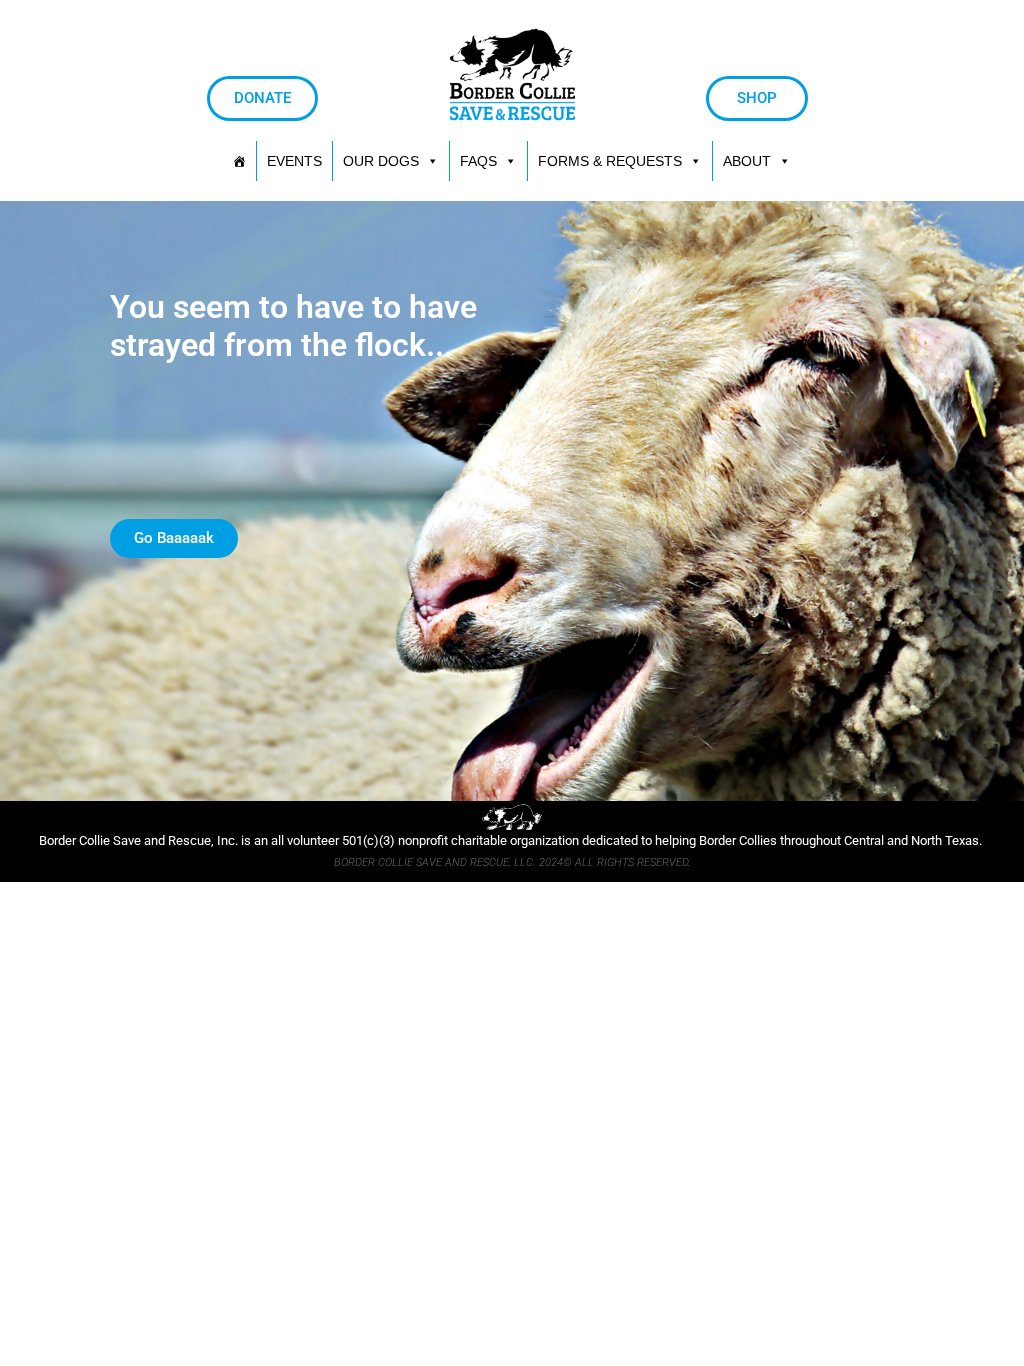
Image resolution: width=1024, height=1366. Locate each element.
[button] (620, 161)
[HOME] (239, 161)
